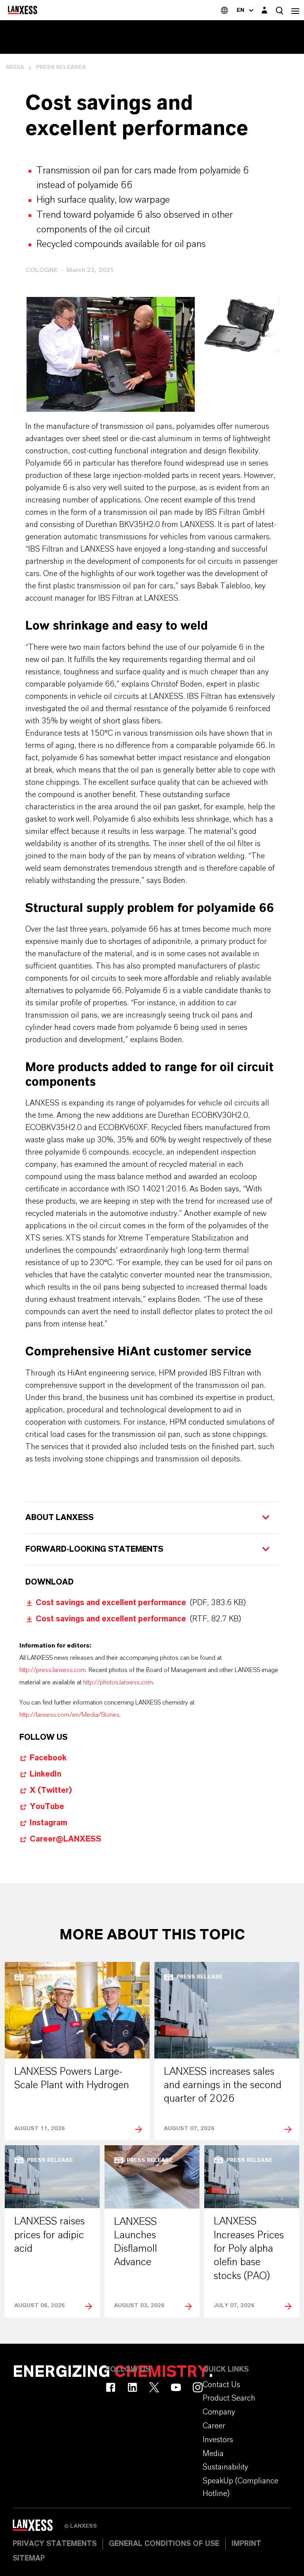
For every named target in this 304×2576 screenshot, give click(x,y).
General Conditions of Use (164, 2544)
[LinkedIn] (132, 2387)
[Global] (224, 10)
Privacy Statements (55, 2544)
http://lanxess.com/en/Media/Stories (69, 1715)
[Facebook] (111, 2387)
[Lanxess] (38, 2528)
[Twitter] (154, 2387)
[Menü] (295, 10)
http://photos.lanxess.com (118, 1682)
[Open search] (279, 10)
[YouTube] (176, 2387)
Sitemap (29, 2559)
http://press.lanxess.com (53, 1670)
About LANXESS (60, 1518)
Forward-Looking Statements (94, 1549)
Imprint (246, 2544)
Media (15, 67)
